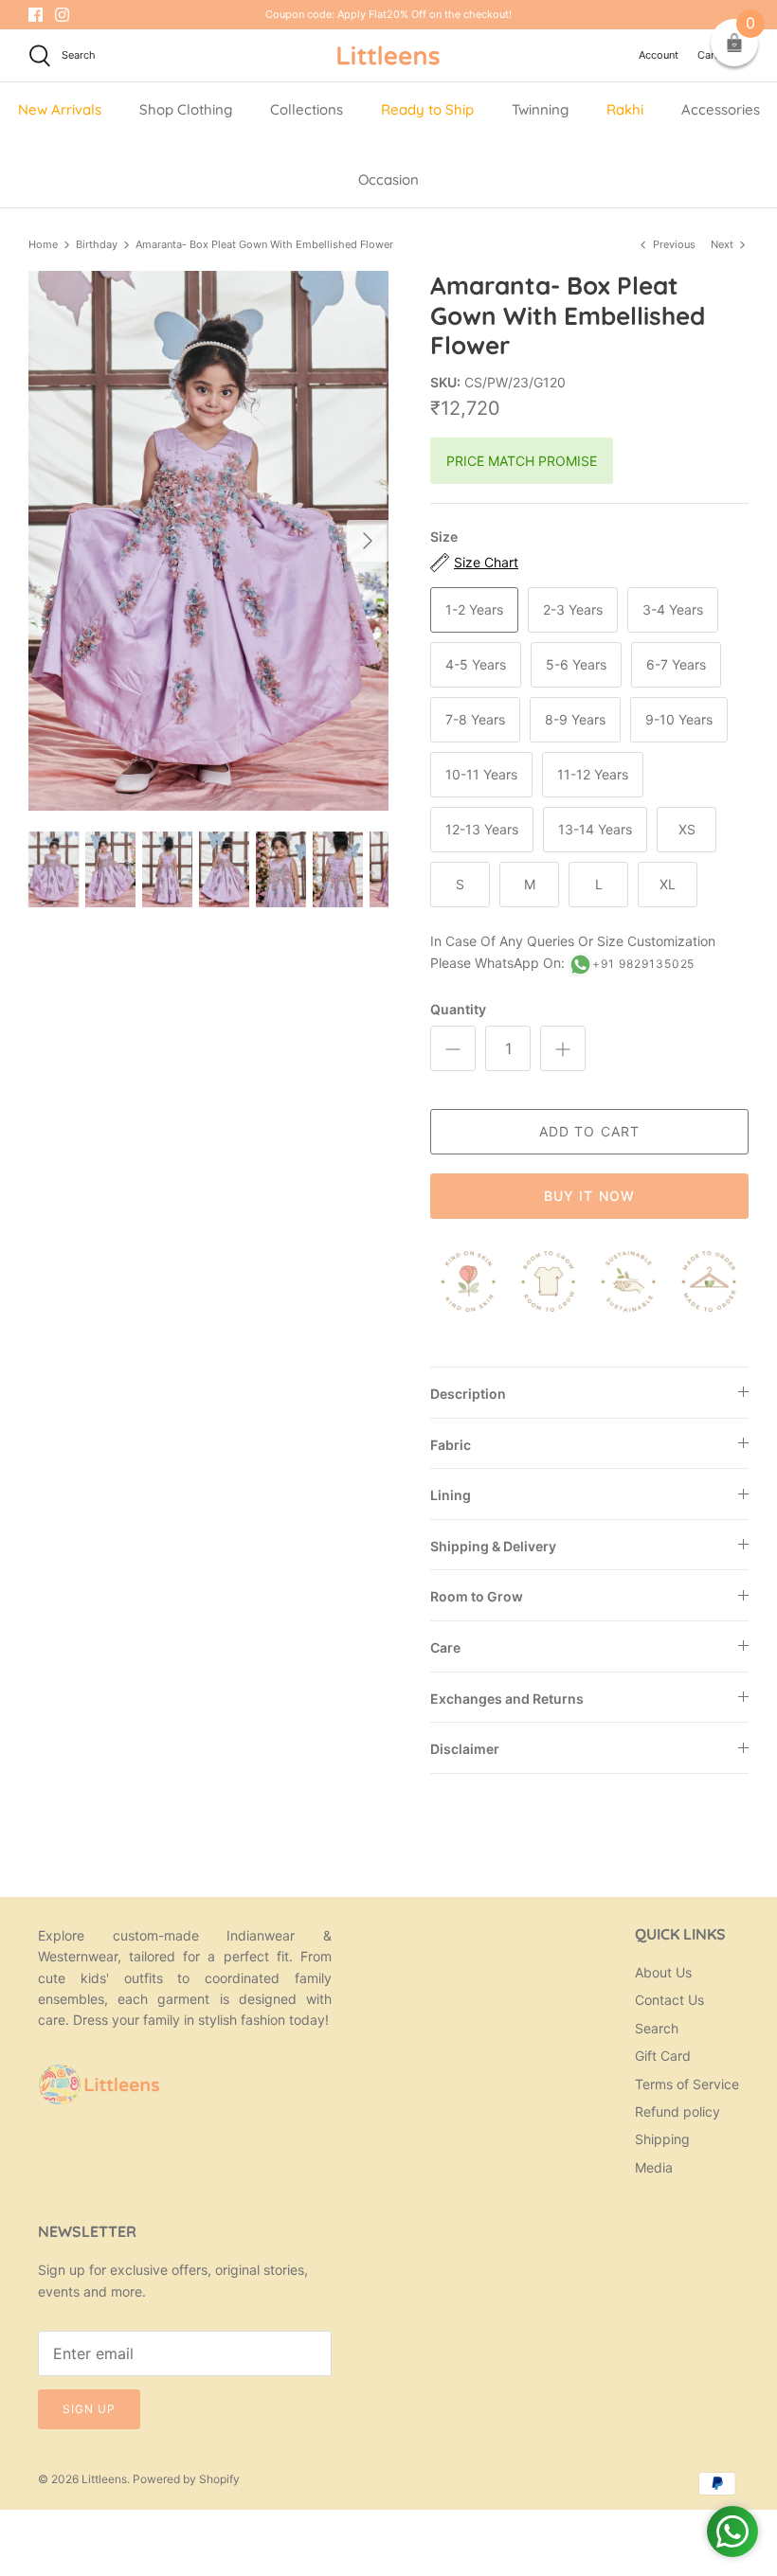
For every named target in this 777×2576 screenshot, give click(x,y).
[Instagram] (62, 15)
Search (657, 2028)
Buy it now (589, 1196)
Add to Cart (589, 1131)
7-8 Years (475, 719)
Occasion (388, 179)
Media (654, 2167)
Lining (451, 1495)
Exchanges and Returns (507, 1699)
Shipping (662, 2139)
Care (445, 1647)
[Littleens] (388, 55)
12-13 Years (482, 829)
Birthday (97, 244)
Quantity (458, 1009)
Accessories (721, 109)
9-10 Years (679, 719)
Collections (307, 109)
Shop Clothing (186, 109)
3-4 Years (673, 609)
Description (468, 1394)
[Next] (368, 541)
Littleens (104, 2479)
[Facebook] (36, 15)
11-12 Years (593, 774)
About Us (663, 1972)
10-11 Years (481, 774)
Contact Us (669, 2000)
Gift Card (663, 2056)
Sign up (89, 2409)
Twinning (540, 109)
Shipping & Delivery (493, 1546)
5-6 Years (576, 664)
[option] (208, 541)
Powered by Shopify (186, 2479)
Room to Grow (477, 1596)
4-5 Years (476, 664)
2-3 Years (573, 609)
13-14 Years (595, 829)
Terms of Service (687, 2084)
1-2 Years (474, 609)
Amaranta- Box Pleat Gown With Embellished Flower (264, 244)
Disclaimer (465, 1749)
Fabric (451, 1445)
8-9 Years (575, 719)
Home (43, 244)
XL (668, 884)
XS (687, 829)
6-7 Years (676, 664)
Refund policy (678, 2111)
